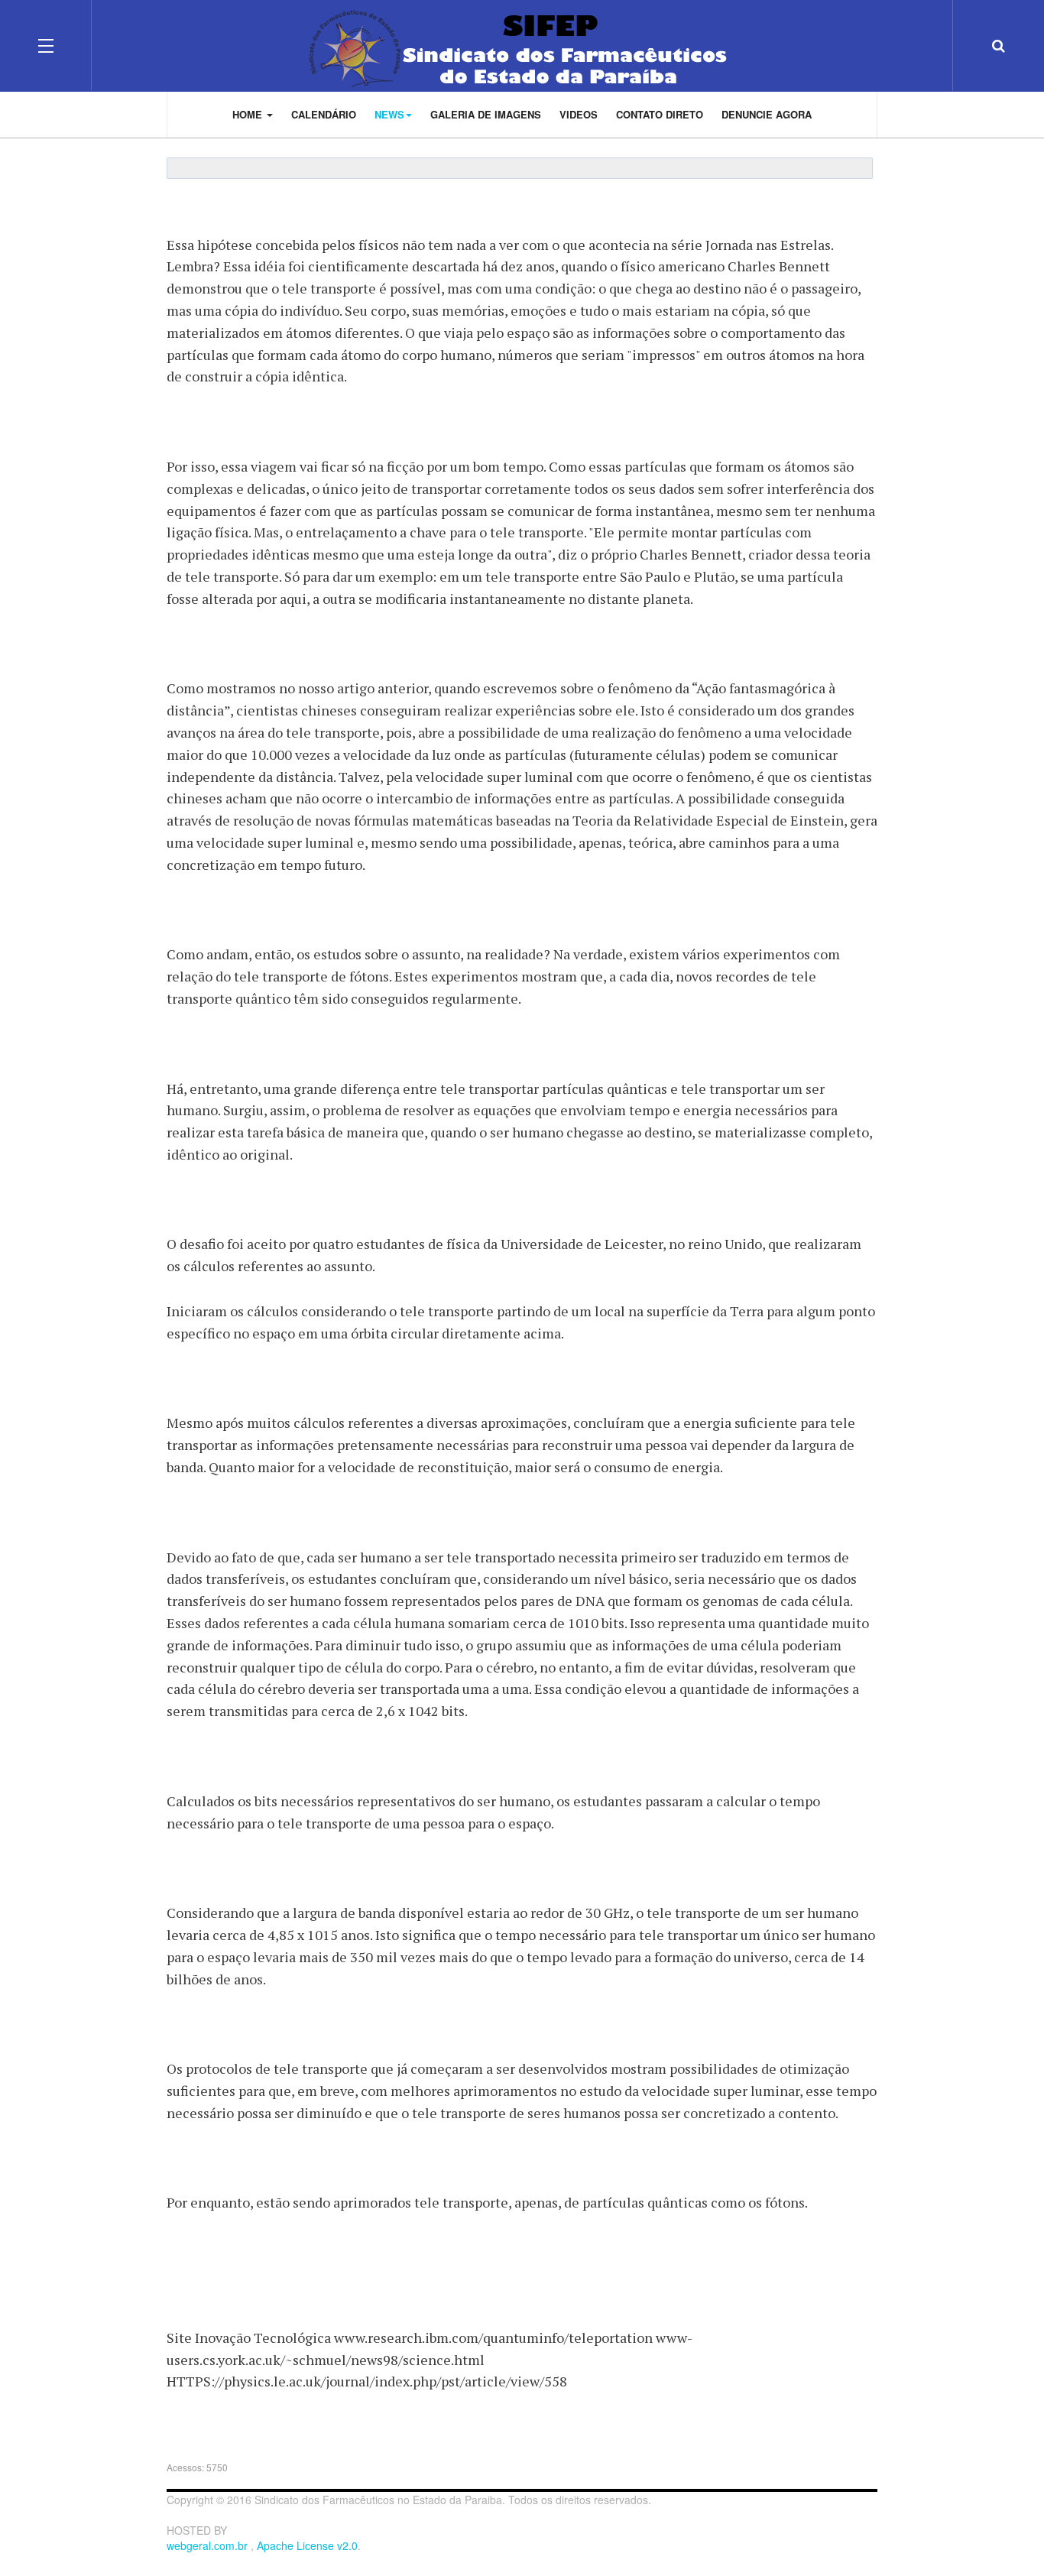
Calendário (324, 114)
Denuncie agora (767, 114)
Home (249, 114)
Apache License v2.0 (307, 2545)
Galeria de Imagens (486, 114)
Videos (579, 114)
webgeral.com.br (209, 2545)
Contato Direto (660, 114)
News (389, 114)
